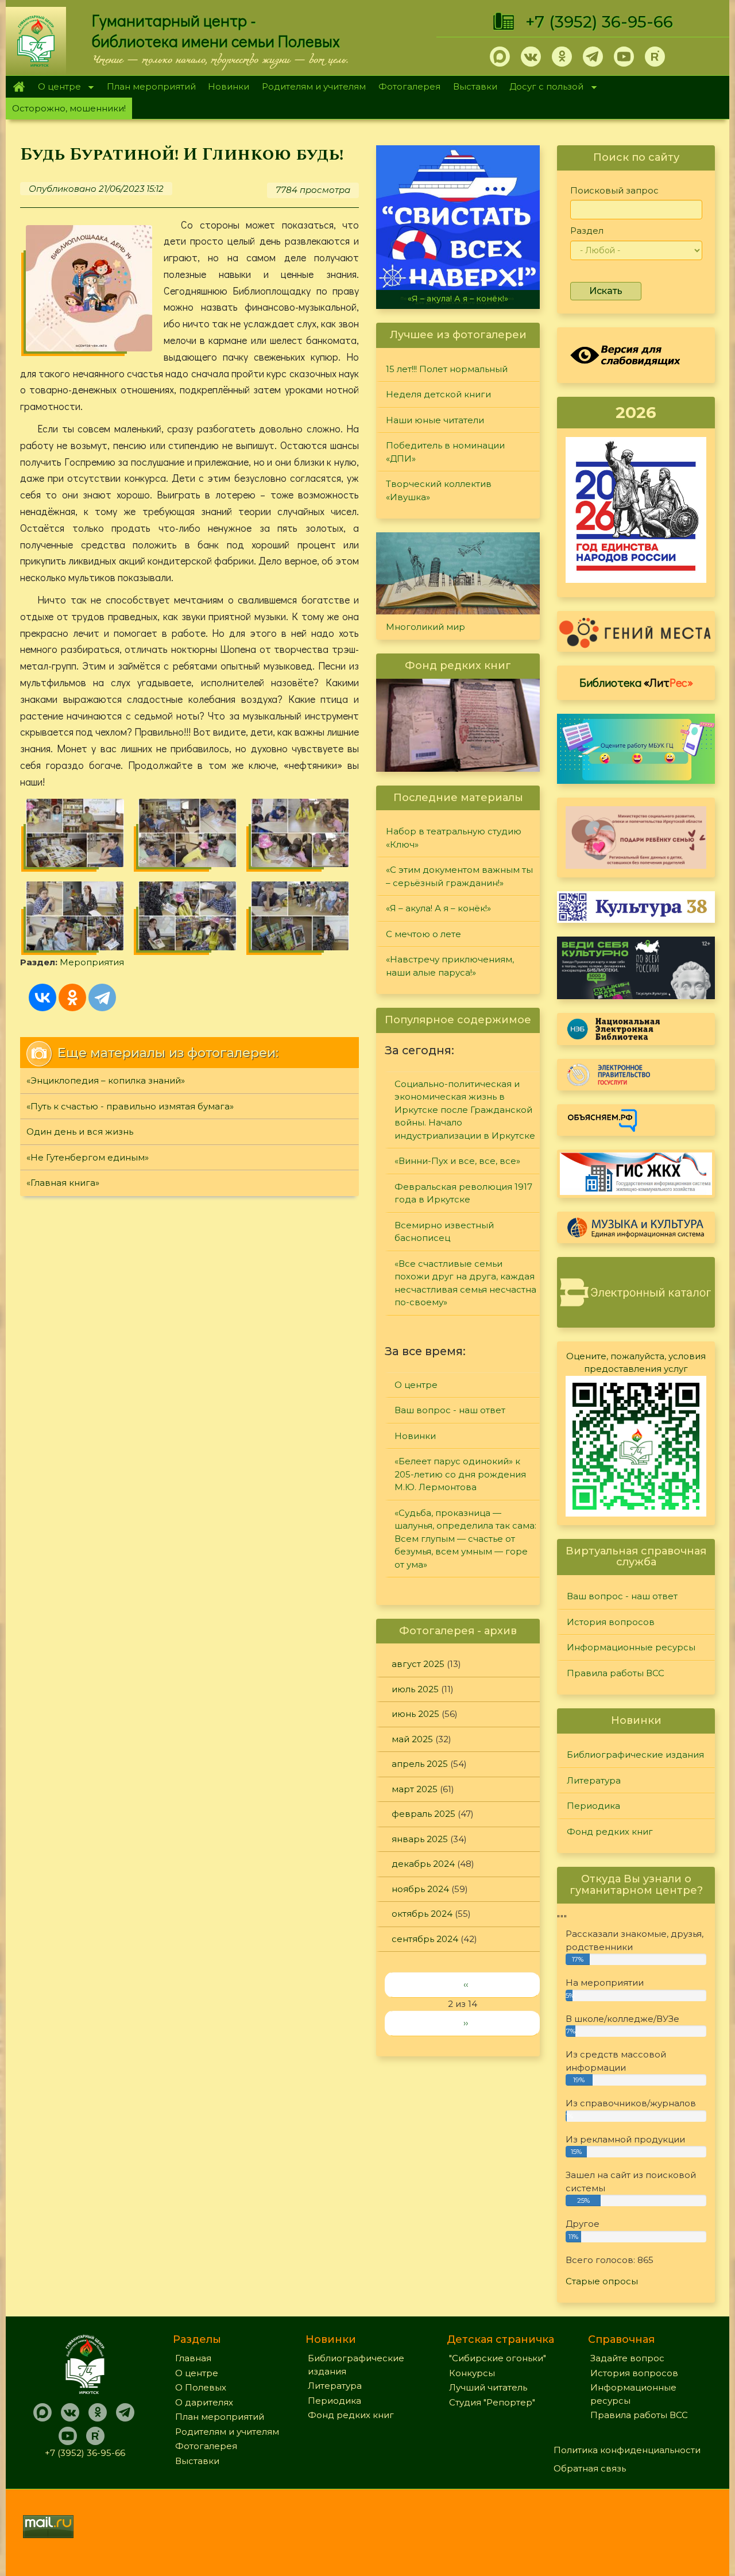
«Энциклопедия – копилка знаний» (106, 1080)
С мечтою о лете (423, 934)
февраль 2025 (423, 1814)
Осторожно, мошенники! (69, 108)
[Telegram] (102, 997)
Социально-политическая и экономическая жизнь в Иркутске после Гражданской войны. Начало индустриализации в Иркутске (465, 1110)
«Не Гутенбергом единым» (88, 1157)
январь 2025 (420, 1839)
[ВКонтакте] (42, 997)
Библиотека (636, 682)
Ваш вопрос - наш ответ (450, 1410)
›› (466, 2023)
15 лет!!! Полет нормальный (447, 369)
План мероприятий (151, 86)
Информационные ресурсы (631, 1647)
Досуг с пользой (544, 88)
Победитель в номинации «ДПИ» (445, 452)
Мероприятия (92, 962)
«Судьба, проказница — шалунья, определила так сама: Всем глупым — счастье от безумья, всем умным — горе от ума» (465, 1539)
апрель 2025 (420, 1764)
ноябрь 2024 (420, 1889)
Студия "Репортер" (492, 2402)
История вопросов (611, 1622)
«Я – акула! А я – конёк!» (458, 299)
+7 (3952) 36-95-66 (599, 22)
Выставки (475, 86)
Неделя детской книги (438, 394)
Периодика (593, 1806)
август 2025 (418, 1664)
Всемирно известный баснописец (444, 1232)
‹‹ (466, 1984)
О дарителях (204, 2402)
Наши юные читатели (435, 420)
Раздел (587, 231)
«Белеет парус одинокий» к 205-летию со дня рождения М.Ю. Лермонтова (460, 1474)
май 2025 (412, 1739)
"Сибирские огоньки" (498, 2358)
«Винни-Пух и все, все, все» (457, 1161)
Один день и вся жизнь (80, 1132)
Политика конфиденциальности (627, 2450)
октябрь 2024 (422, 1914)
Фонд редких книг (610, 1832)
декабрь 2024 (423, 1864)
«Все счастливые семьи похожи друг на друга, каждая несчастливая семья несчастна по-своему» (465, 1283)
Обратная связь (590, 2468)
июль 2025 (415, 1689)
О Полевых (201, 2387)
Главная (19, 87)
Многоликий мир (425, 627)
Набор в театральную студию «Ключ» (454, 838)
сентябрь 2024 (425, 1939)
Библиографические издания (635, 1755)
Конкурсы (472, 2373)
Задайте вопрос (627, 2358)
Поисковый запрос (614, 190)
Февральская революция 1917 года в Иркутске (463, 1193)
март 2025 (415, 1789)
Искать (606, 291)
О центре (56, 88)
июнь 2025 (415, 1714)
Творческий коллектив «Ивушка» (439, 490)
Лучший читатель (488, 2387)
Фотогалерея (409, 86)
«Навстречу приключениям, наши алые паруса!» (450, 966)
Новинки (229, 86)
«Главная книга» (63, 1183)
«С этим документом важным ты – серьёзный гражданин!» (459, 876)
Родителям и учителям (314, 86)
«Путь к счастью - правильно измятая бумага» (130, 1106)
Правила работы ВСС (616, 1673)
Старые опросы (602, 2281)
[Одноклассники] (72, 997)
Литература (594, 1780)
